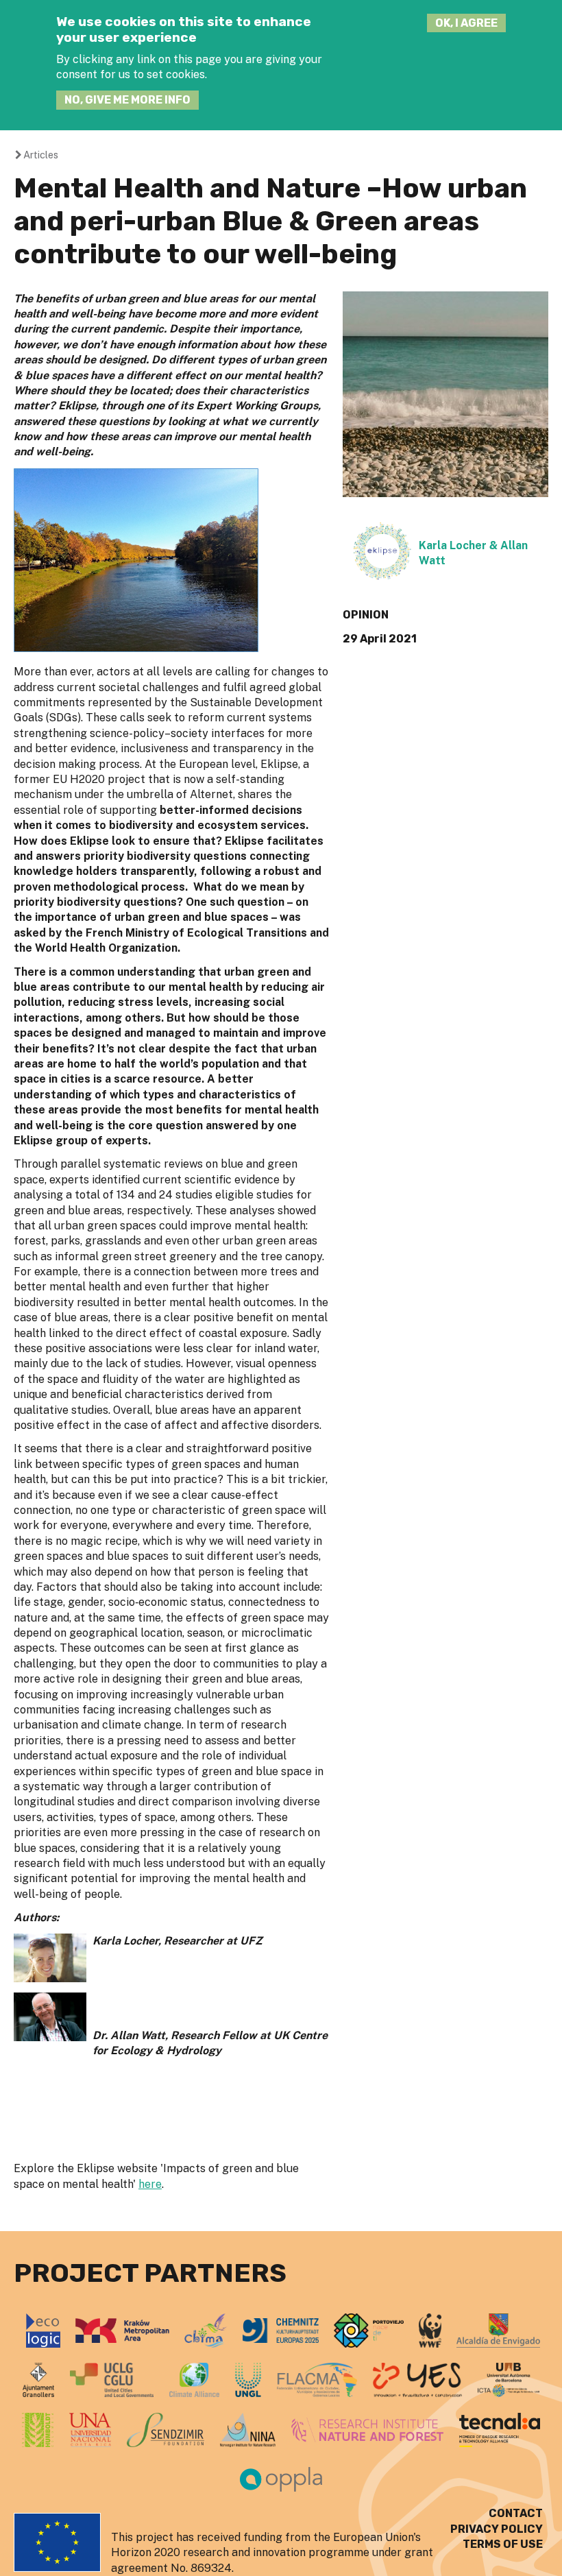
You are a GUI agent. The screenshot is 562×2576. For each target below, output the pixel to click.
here (150, 2184)
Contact (516, 2513)
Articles (41, 155)
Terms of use (503, 2544)
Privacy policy (497, 2529)
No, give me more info (127, 100)
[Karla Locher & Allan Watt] (382, 577)
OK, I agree (466, 23)
